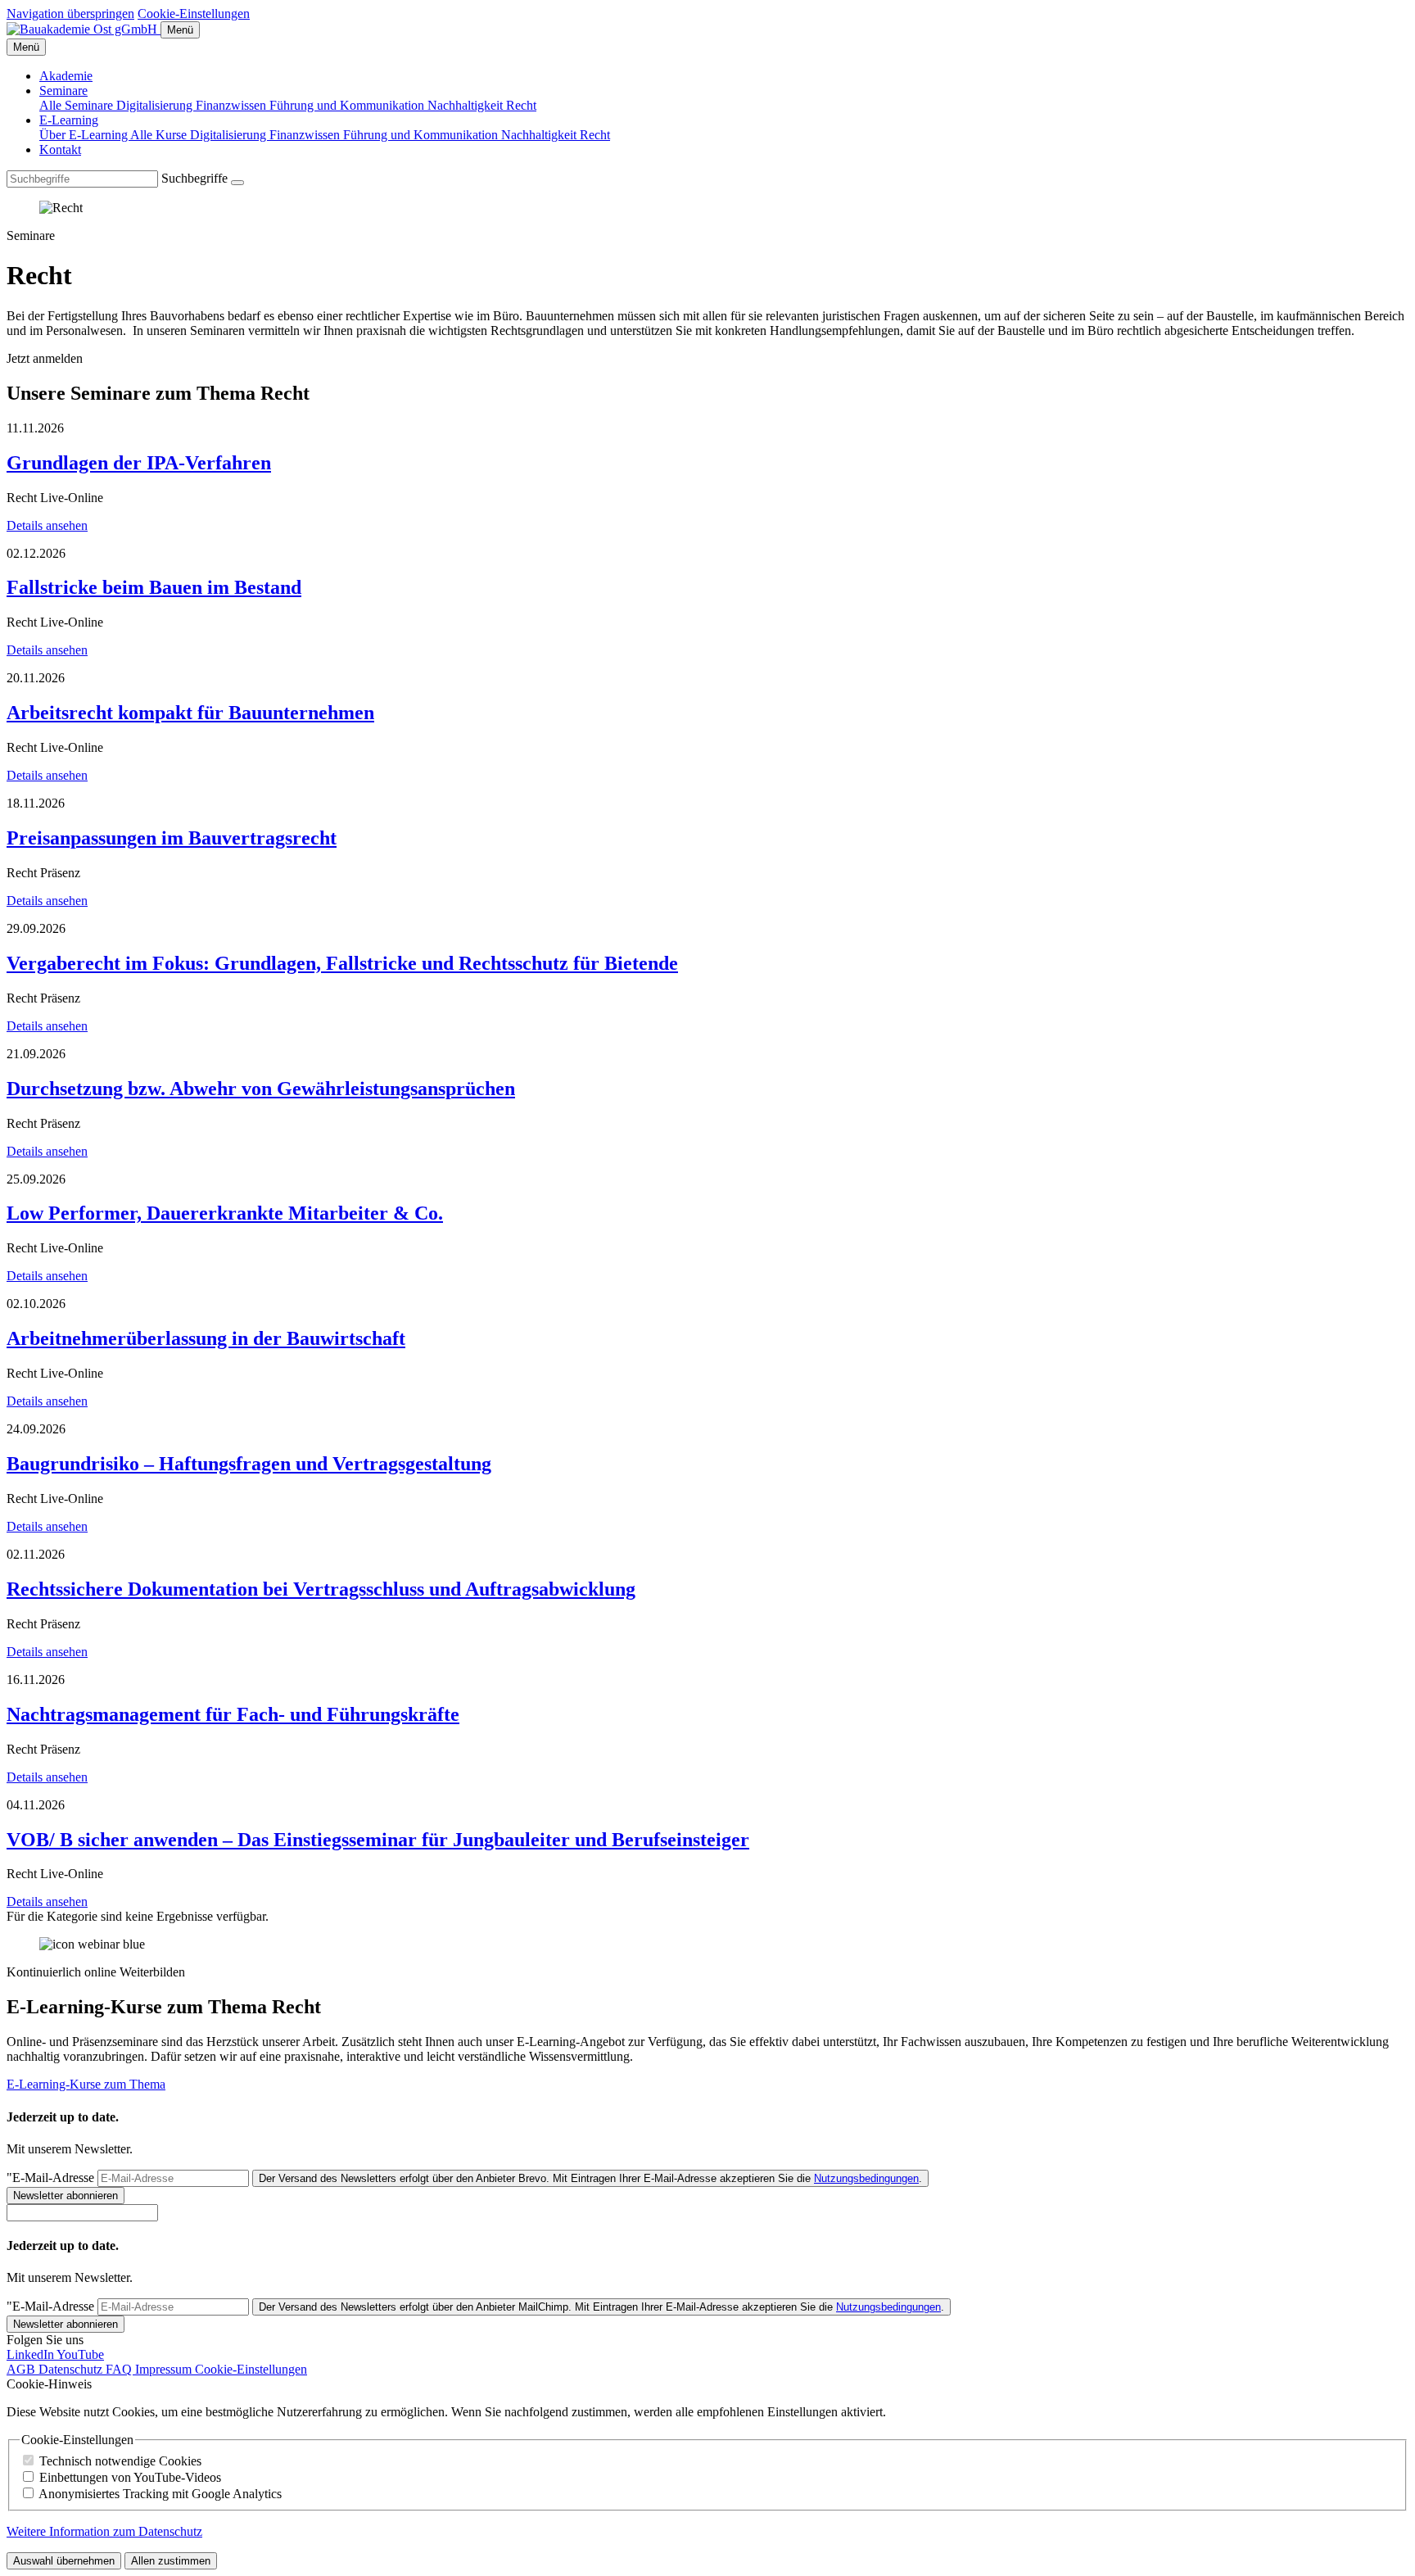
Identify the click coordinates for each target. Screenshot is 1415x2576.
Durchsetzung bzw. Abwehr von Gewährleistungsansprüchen (261, 1089)
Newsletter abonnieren (66, 2196)
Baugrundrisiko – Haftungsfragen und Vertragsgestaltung (249, 1464)
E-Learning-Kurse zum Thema (86, 2084)
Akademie (66, 76)
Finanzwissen (233, 105)
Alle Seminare (78, 105)
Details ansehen (47, 525)
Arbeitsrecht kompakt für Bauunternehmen (190, 713)
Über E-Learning (85, 135)
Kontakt (60, 149)
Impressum (165, 2369)
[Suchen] (237, 183)
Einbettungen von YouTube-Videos (130, 2477)
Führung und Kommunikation (348, 105)
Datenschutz (72, 2369)
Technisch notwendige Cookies (120, 2461)
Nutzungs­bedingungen (866, 2178)
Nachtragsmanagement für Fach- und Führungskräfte (233, 1714)
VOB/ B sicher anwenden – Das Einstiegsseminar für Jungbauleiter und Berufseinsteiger (378, 1840)
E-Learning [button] (69, 120)
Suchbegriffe (194, 178)
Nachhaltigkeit (467, 105)
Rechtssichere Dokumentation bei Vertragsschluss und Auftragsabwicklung (321, 1589)
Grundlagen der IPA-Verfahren (139, 463)
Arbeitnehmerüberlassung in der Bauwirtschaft (206, 1338)
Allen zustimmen (171, 2561)
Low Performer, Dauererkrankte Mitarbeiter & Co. (225, 1213)
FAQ (120, 2369)
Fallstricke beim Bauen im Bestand (154, 587)
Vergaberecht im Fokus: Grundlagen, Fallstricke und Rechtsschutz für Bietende (342, 963)
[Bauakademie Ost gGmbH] (84, 29)
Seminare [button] (63, 91)
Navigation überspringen (70, 14)
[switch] (28, 2460)
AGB (23, 2369)
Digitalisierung (156, 105)
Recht (521, 105)
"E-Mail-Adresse (50, 2178)
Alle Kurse (160, 135)
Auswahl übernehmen (64, 2561)
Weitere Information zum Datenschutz (104, 2531)
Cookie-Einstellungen (194, 14)
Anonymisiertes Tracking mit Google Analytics (160, 2494)
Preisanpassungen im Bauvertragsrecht (172, 838)
